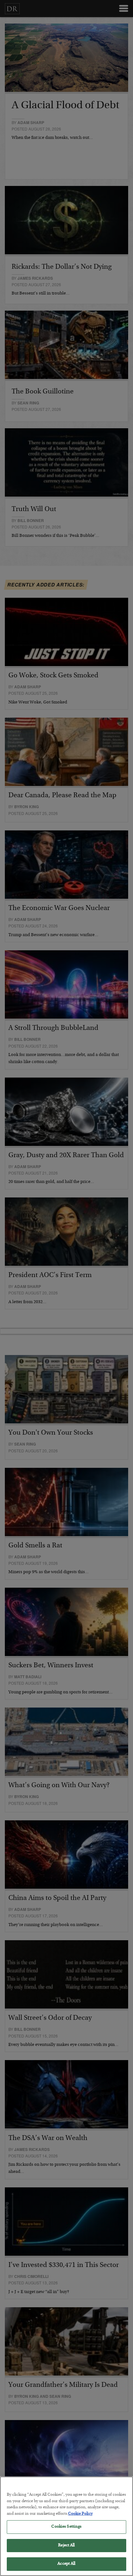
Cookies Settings (66, 2527)
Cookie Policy (80, 2514)
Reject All (66, 2546)
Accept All (66, 2564)
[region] (66, 2526)
